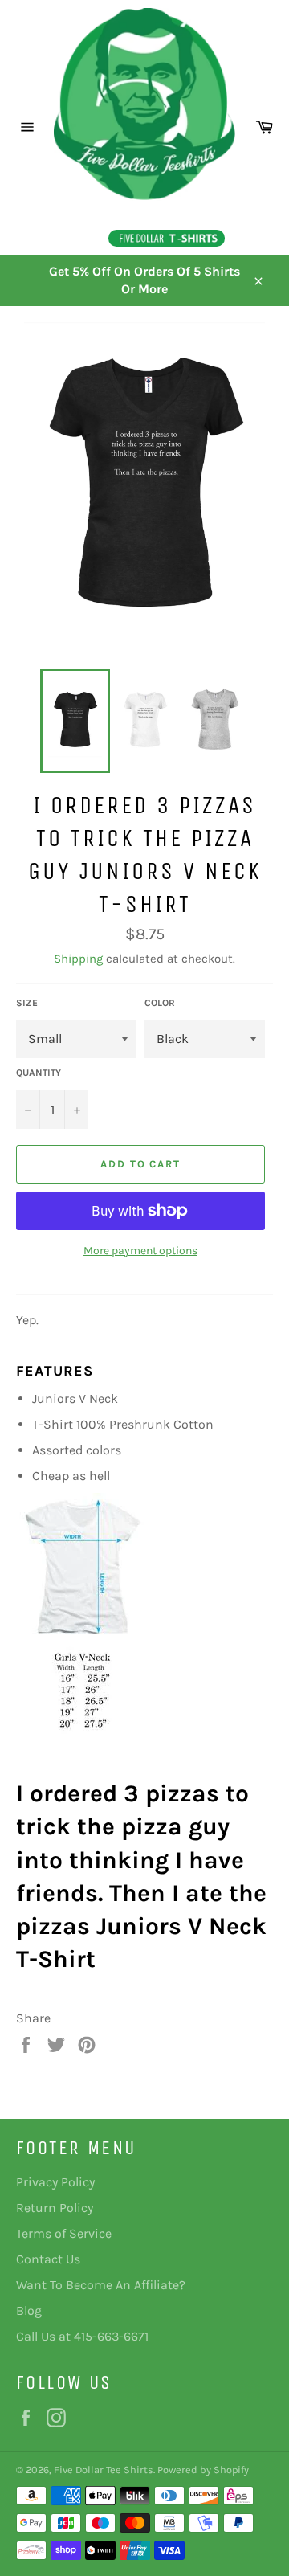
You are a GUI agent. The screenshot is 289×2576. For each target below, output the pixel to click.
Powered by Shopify (203, 2470)
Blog (29, 2310)
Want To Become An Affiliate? (101, 2285)
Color (160, 1003)
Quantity (39, 1073)
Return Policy (55, 2208)
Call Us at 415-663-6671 (82, 2336)
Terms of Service (64, 2233)
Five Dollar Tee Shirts (104, 2470)
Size (27, 1003)
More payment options (140, 1251)
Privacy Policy (55, 2182)
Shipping (78, 959)
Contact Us (48, 2259)
